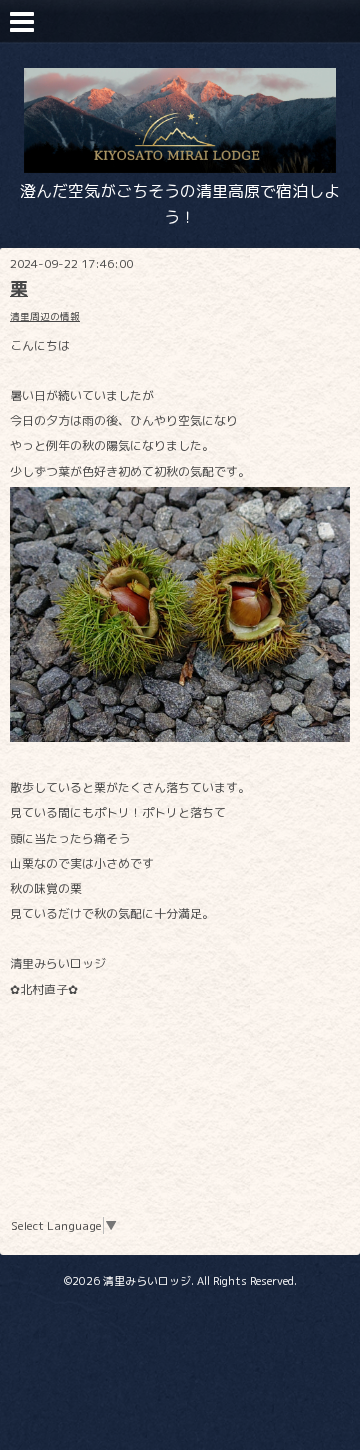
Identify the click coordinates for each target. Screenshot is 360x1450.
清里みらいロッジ (147, 1281)
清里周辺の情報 (45, 316)
